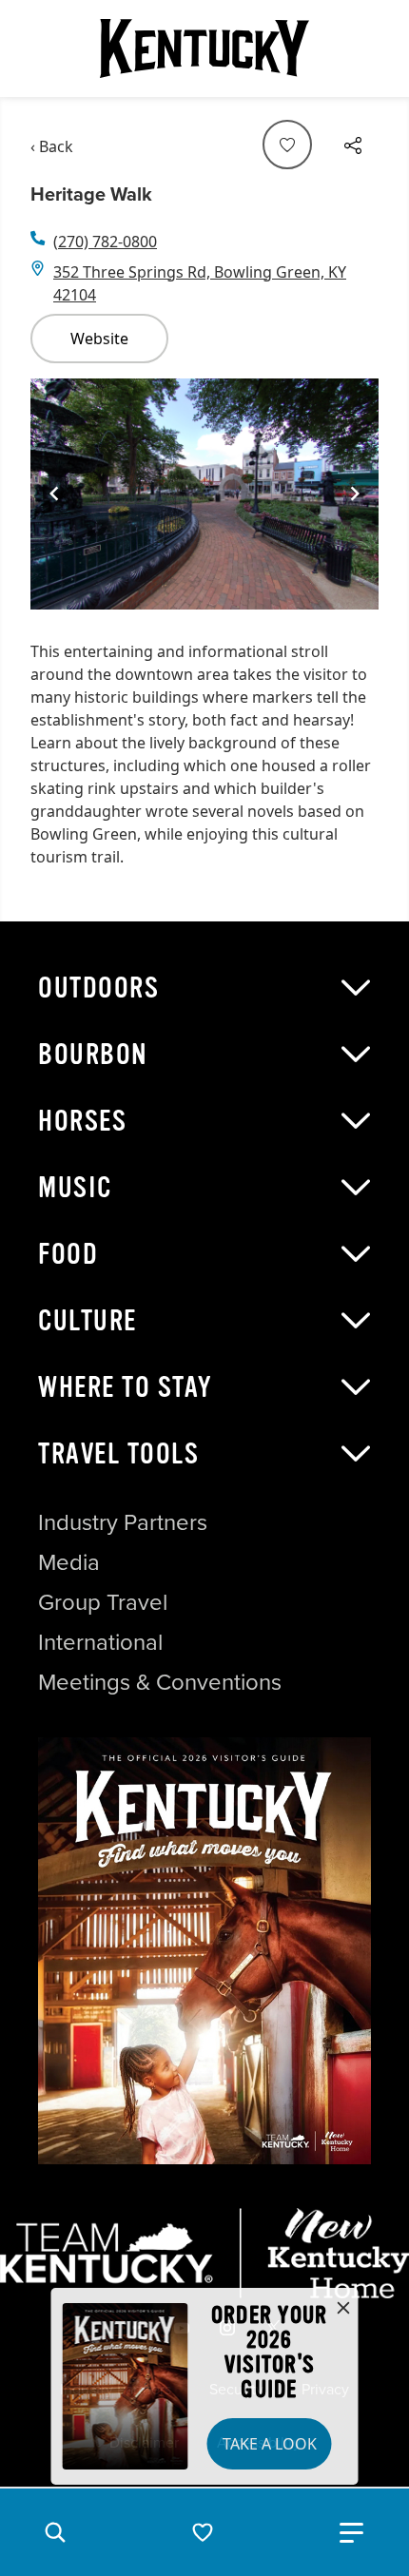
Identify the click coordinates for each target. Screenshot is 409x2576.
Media (69, 1562)
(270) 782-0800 (105, 242)
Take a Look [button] (270, 2444)
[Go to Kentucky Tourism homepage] (204, 48)
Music (75, 1188)
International (100, 1642)
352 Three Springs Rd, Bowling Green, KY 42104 (200, 283)
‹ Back (52, 146)
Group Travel (103, 1602)
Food (68, 1254)
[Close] (343, 2309)
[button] (55, 2532)
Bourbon (93, 1055)
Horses (82, 1121)
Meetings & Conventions (160, 1682)
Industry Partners (123, 1522)
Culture (88, 1321)
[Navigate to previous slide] (54, 494)
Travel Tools (118, 1454)
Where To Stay (126, 1387)
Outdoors (98, 988)
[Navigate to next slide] (355, 494)
